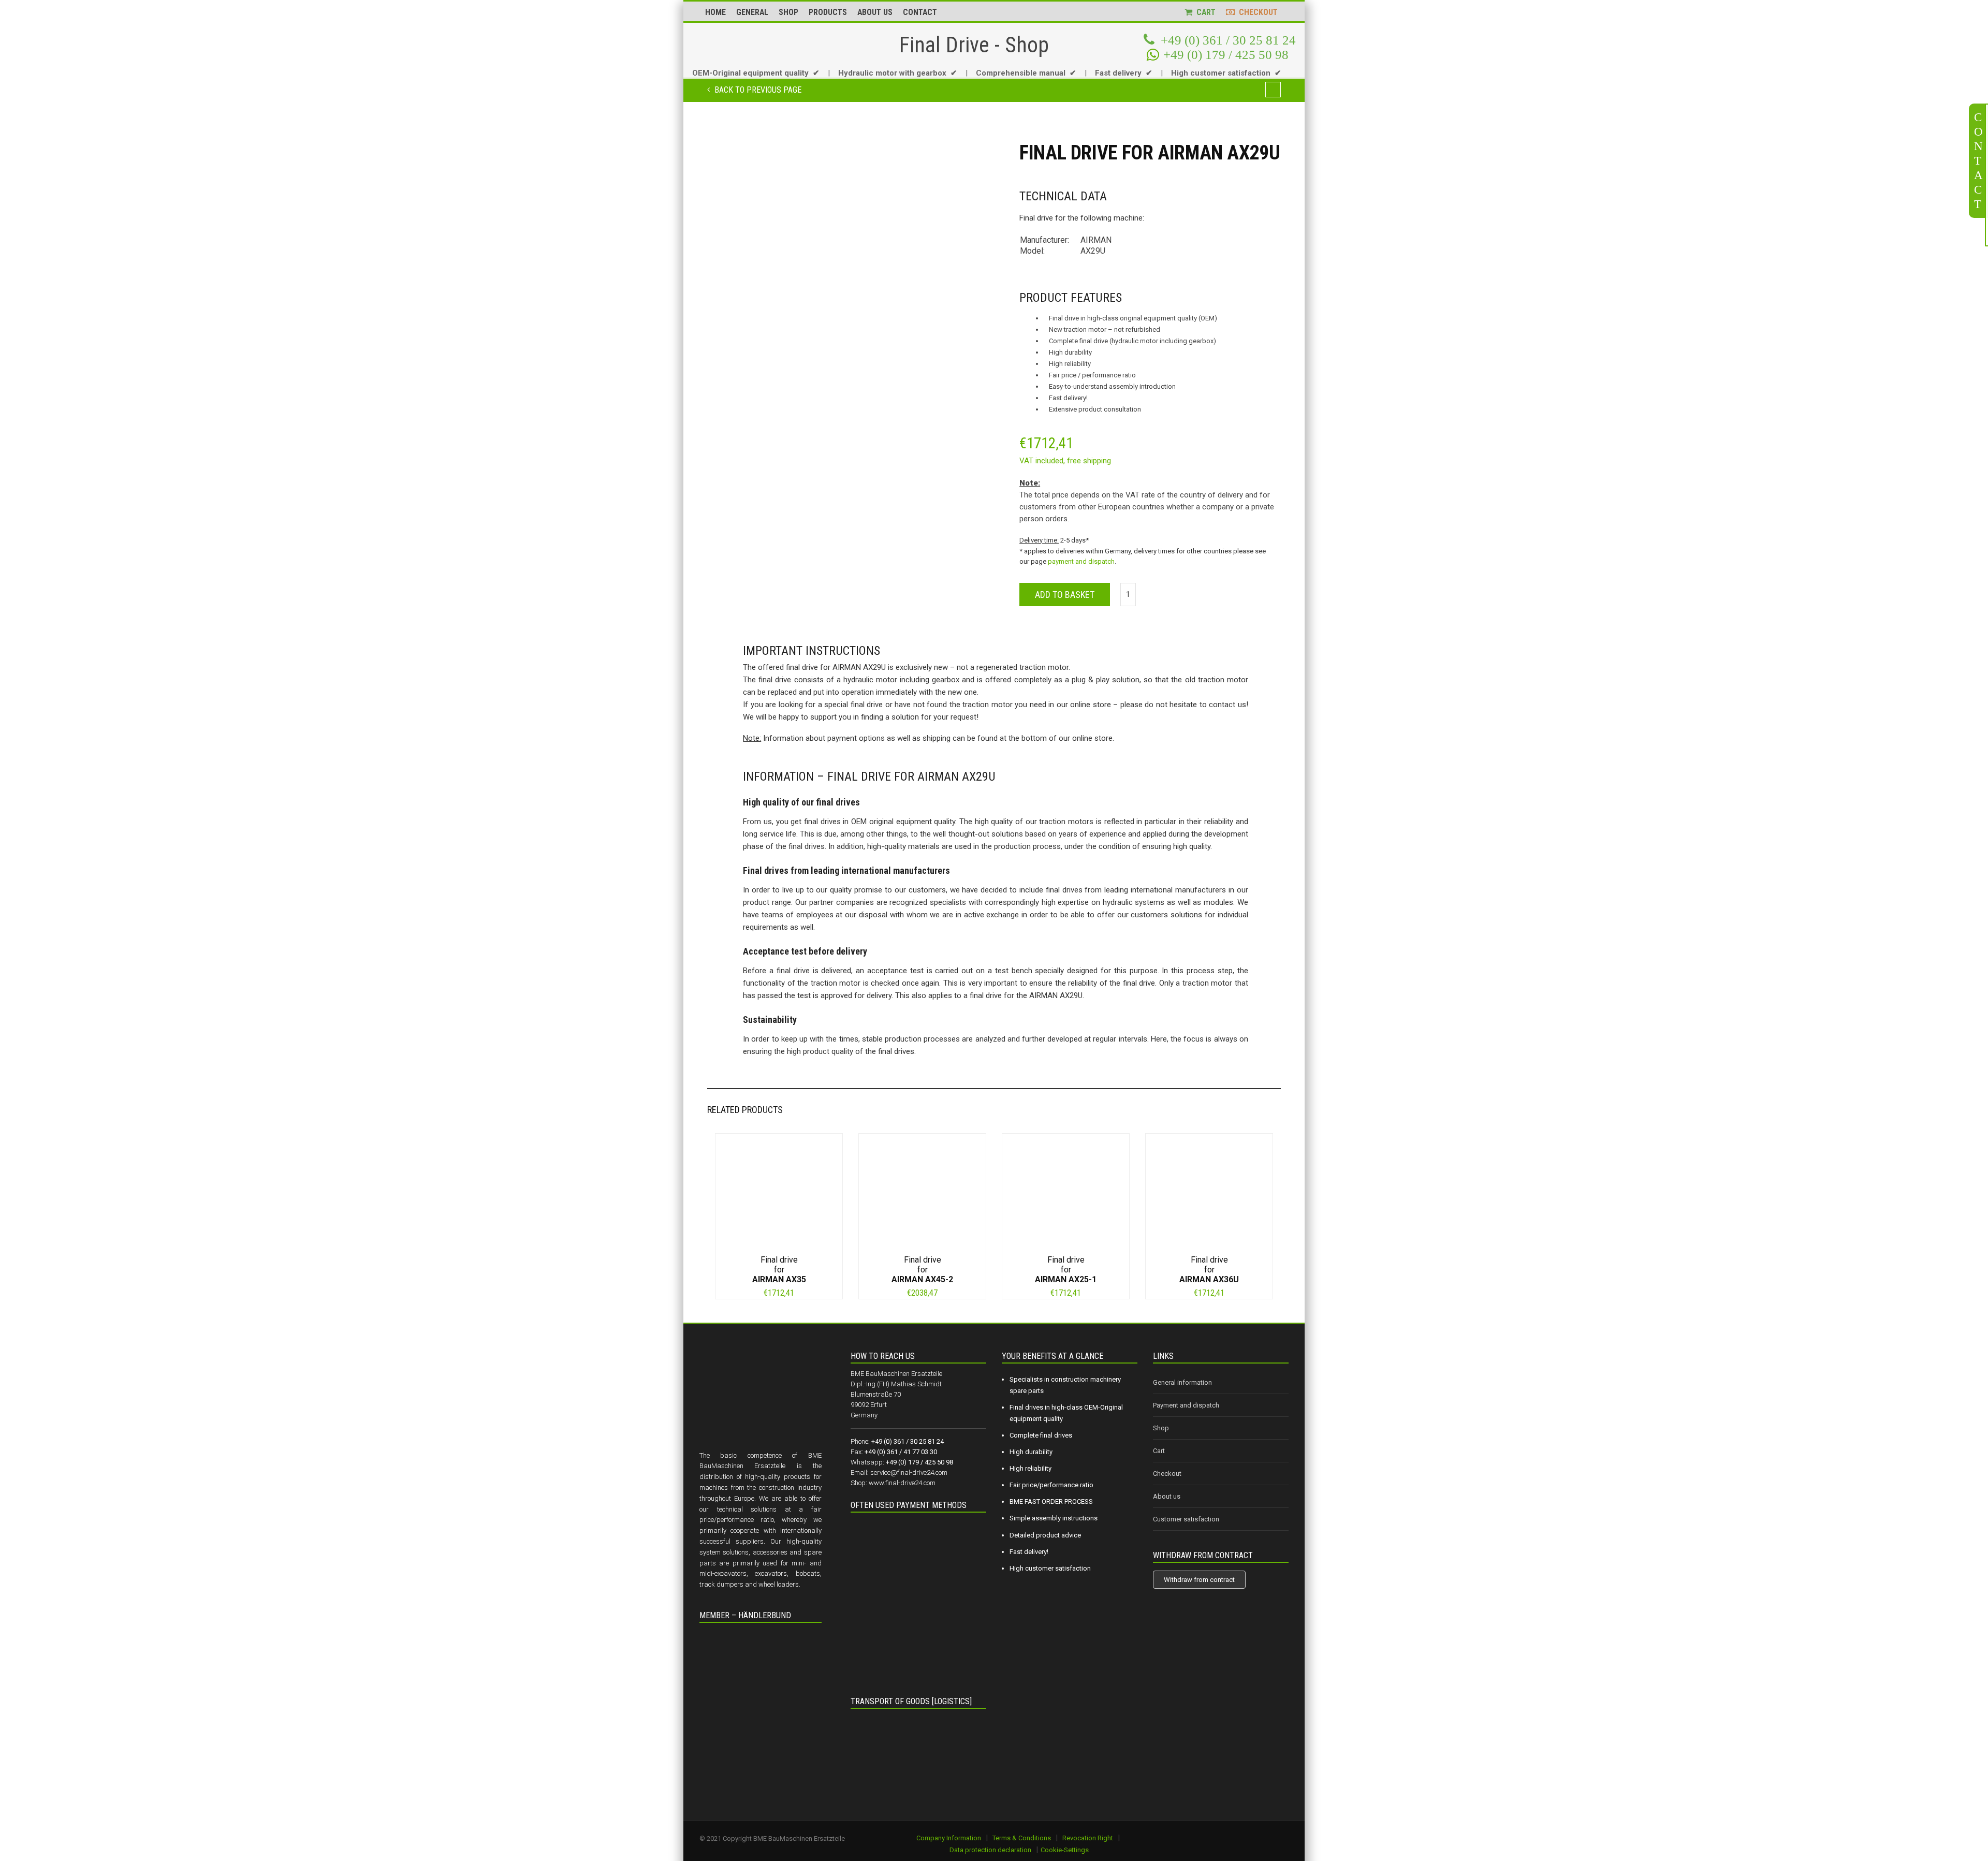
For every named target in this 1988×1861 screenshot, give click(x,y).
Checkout (1167, 1474)
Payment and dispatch (1186, 1405)
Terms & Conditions (1022, 1838)
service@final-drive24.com (909, 1472)
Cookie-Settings (1065, 1850)
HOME (715, 12)
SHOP (788, 12)
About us (1167, 1496)
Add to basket (1065, 595)
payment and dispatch (1081, 561)
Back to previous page (757, 90)
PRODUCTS (828, 12)
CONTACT (920, 12)
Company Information (949, 1838)
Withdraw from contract (1199, 1580)
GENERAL (752, 12)
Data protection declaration (990, 1850)
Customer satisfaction (1186, 1519)
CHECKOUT (1256, 12)
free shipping (1089, 461)
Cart (1159, 1451)
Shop (1161, 1428)
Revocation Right (1088, 1838)
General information (1182, 1382)
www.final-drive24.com (902, 1483)
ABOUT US (875, 12)
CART (1204, 12)
